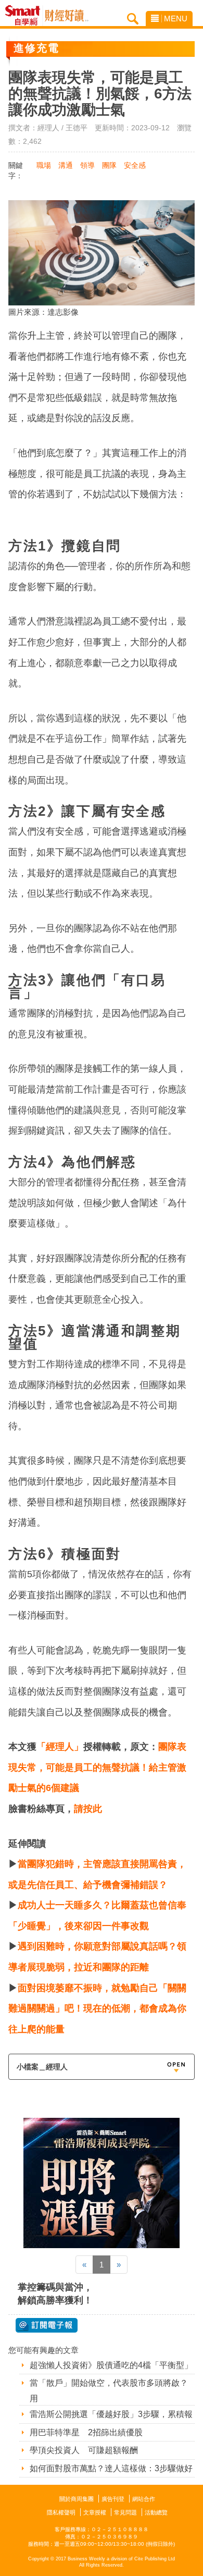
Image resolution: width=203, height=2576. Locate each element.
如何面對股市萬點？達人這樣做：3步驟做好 (111, 2468)
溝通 (66, 165)
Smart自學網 (25, 16)
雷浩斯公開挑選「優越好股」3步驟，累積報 (111, 2414)
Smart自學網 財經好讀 (67, 16)
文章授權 (95, 2512)
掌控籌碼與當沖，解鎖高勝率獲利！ (55, 2294)
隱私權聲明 (61, 2512)
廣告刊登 (113, 2499)
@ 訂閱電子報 (47, 2325)
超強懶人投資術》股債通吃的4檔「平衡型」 (111, 2365)
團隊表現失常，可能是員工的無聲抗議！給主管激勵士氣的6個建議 (97, 1767)
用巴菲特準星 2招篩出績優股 (86, 2432)
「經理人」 (60, 1747)
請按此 (88, 1809)
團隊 (109, 165)
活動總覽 (156, 2512)
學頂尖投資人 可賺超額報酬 (84, 2450)
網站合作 (144, 2499)
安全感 (135, 165)
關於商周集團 (77, 2499)
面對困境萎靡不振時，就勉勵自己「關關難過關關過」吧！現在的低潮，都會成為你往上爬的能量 (97, 2009)
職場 (44, 165)
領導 (87, 165)
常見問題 (125, 2512)
